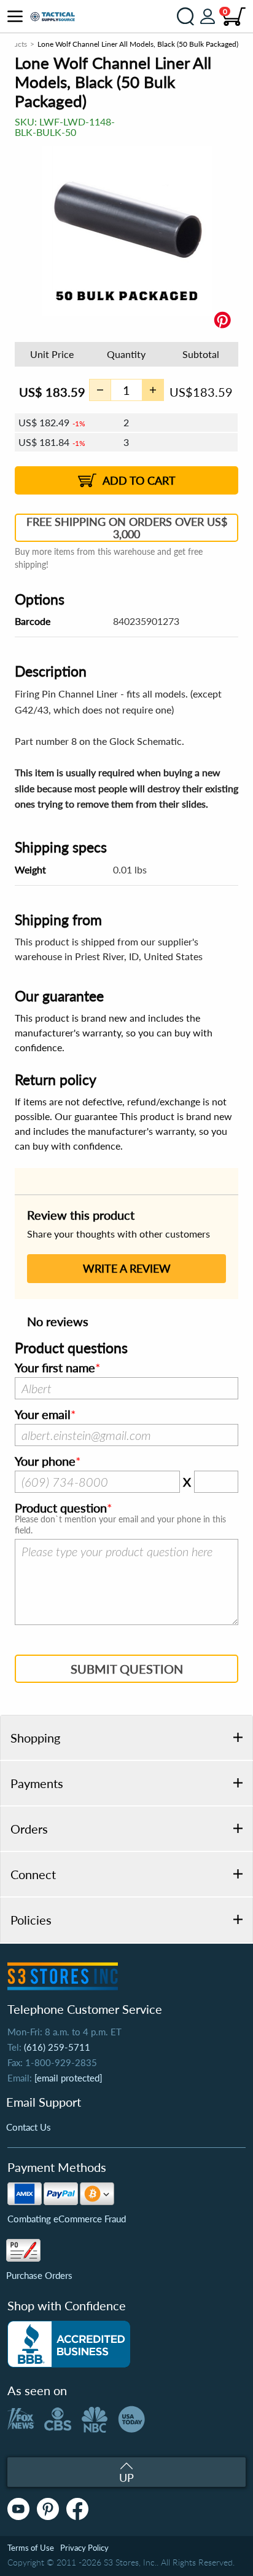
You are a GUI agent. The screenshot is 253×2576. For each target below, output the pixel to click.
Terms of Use (31, 2548)
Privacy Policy (84, 2548)
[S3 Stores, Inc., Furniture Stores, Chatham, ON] (69, 2344)
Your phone (45, 1461)
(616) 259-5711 (57, 2047)
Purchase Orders (39, 2275)
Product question (61, 1508)
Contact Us (29, 2127)
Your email (43, 1415)
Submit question (127, 1669)
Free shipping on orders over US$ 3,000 (127, 528)
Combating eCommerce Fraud (67, 2219)
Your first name (55, 1368)
